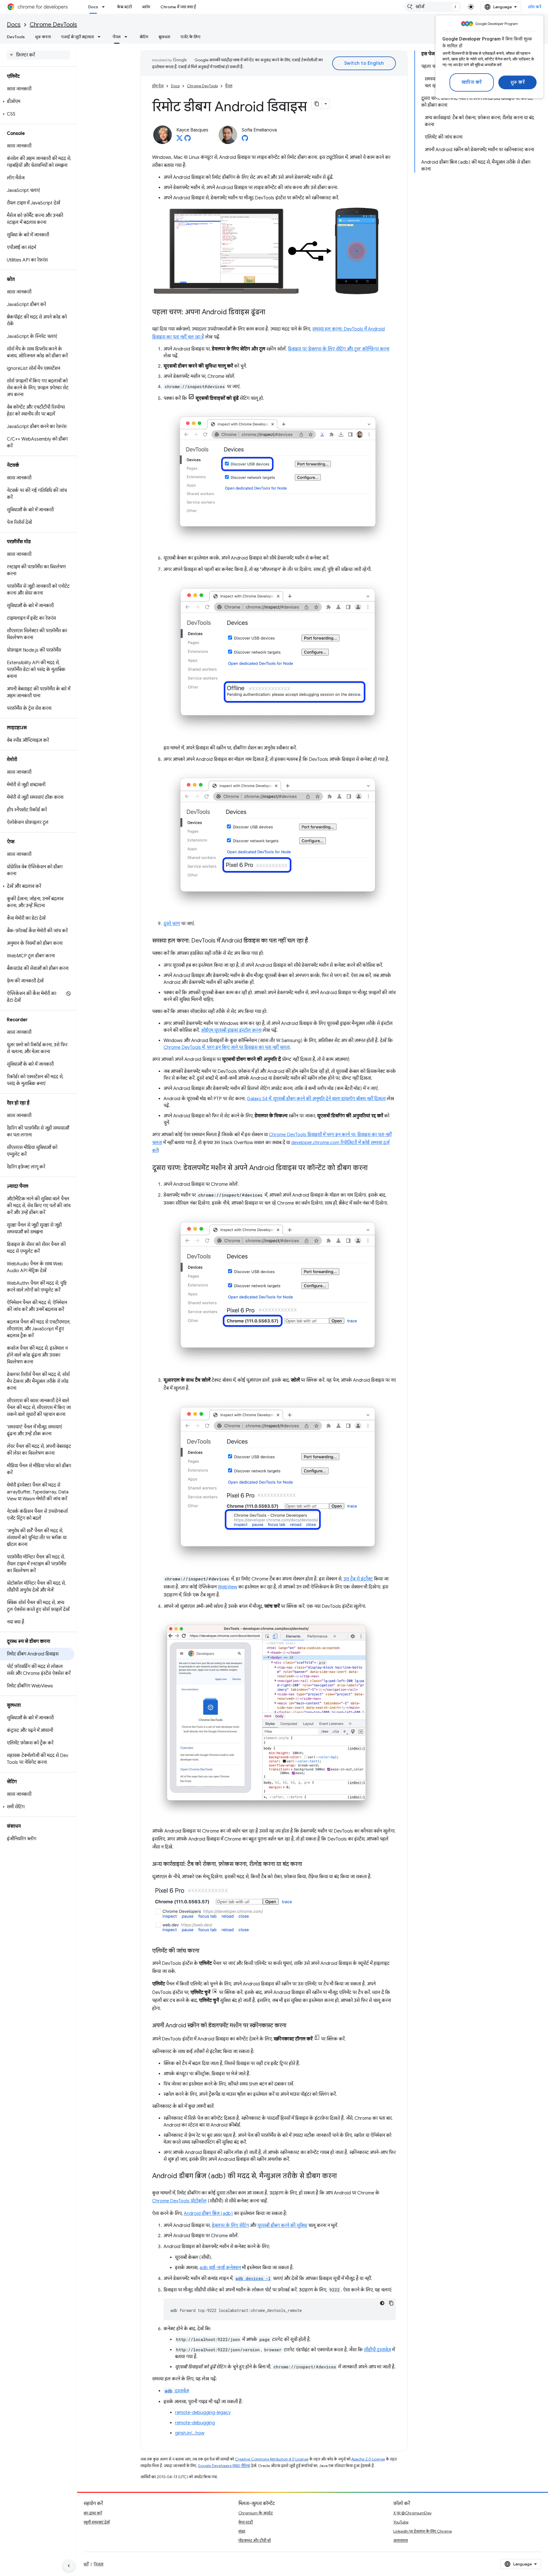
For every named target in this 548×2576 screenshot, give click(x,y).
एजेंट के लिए (190, 37)
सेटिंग (144, 37)
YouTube (401, 2522)
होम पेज (158, 86)
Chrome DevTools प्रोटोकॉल (179, 2201)
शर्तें (86, 2564)
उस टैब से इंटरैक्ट (358, 1579)
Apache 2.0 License (368, 2459)
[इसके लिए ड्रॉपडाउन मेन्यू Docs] (105, 7)
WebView (227, 1587)
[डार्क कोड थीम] (382, 2303)
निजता (99, 2564)
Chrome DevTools (53, 25)
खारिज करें (472, 82)
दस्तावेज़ (177, 2391)
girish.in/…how (190, 2433)
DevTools (16, 37)
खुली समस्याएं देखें (97, 2522)
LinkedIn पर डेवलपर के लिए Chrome (423, 2531)
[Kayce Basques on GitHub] (188, 140)
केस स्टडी (124, 7)
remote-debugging (195, 2423)
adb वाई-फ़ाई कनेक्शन (220, 2268)
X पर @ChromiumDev (412, 2513)
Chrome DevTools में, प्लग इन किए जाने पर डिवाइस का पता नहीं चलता (227, 1047)
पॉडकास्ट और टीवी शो (255, 2540)
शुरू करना (43, 37)
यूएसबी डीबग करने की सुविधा (282, 2226)
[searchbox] (38, 55)
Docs (93, 7)
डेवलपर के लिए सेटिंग (230, 2226)
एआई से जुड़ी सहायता (77, 37)
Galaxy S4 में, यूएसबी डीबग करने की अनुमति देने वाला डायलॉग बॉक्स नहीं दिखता (316, 1099)
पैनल (117, 37)
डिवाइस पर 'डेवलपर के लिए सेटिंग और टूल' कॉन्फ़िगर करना (339, 349)
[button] (37, 102)
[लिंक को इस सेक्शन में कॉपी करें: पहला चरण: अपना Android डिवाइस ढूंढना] (271, 313)
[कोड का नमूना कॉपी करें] (391, 2303)
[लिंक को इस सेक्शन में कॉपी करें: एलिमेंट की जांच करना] (205, 1951)
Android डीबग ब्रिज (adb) (208, 2214)
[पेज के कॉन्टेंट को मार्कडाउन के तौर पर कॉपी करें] (317, 104)
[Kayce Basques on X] (180, 140)
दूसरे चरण (172, 924)
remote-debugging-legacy (203, 2413)
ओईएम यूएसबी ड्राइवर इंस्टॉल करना (231, 1030)
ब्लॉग (146, 7)
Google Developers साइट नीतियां (224, 2466)
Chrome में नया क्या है (178, 7)
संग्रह (242, 2531)
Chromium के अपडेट (256, 2513)
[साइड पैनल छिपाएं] (69, 2566)
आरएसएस (401, 2540)
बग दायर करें (93, 2513)
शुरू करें (518, 82)
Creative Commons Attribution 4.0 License (272, 2459)
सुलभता (164, 37)
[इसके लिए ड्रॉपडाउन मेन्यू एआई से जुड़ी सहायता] (101, 37)
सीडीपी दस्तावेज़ (377, 2350)
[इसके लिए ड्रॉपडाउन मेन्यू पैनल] (128, 37)
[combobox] (433, 7)
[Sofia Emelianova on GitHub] (245, 140)
